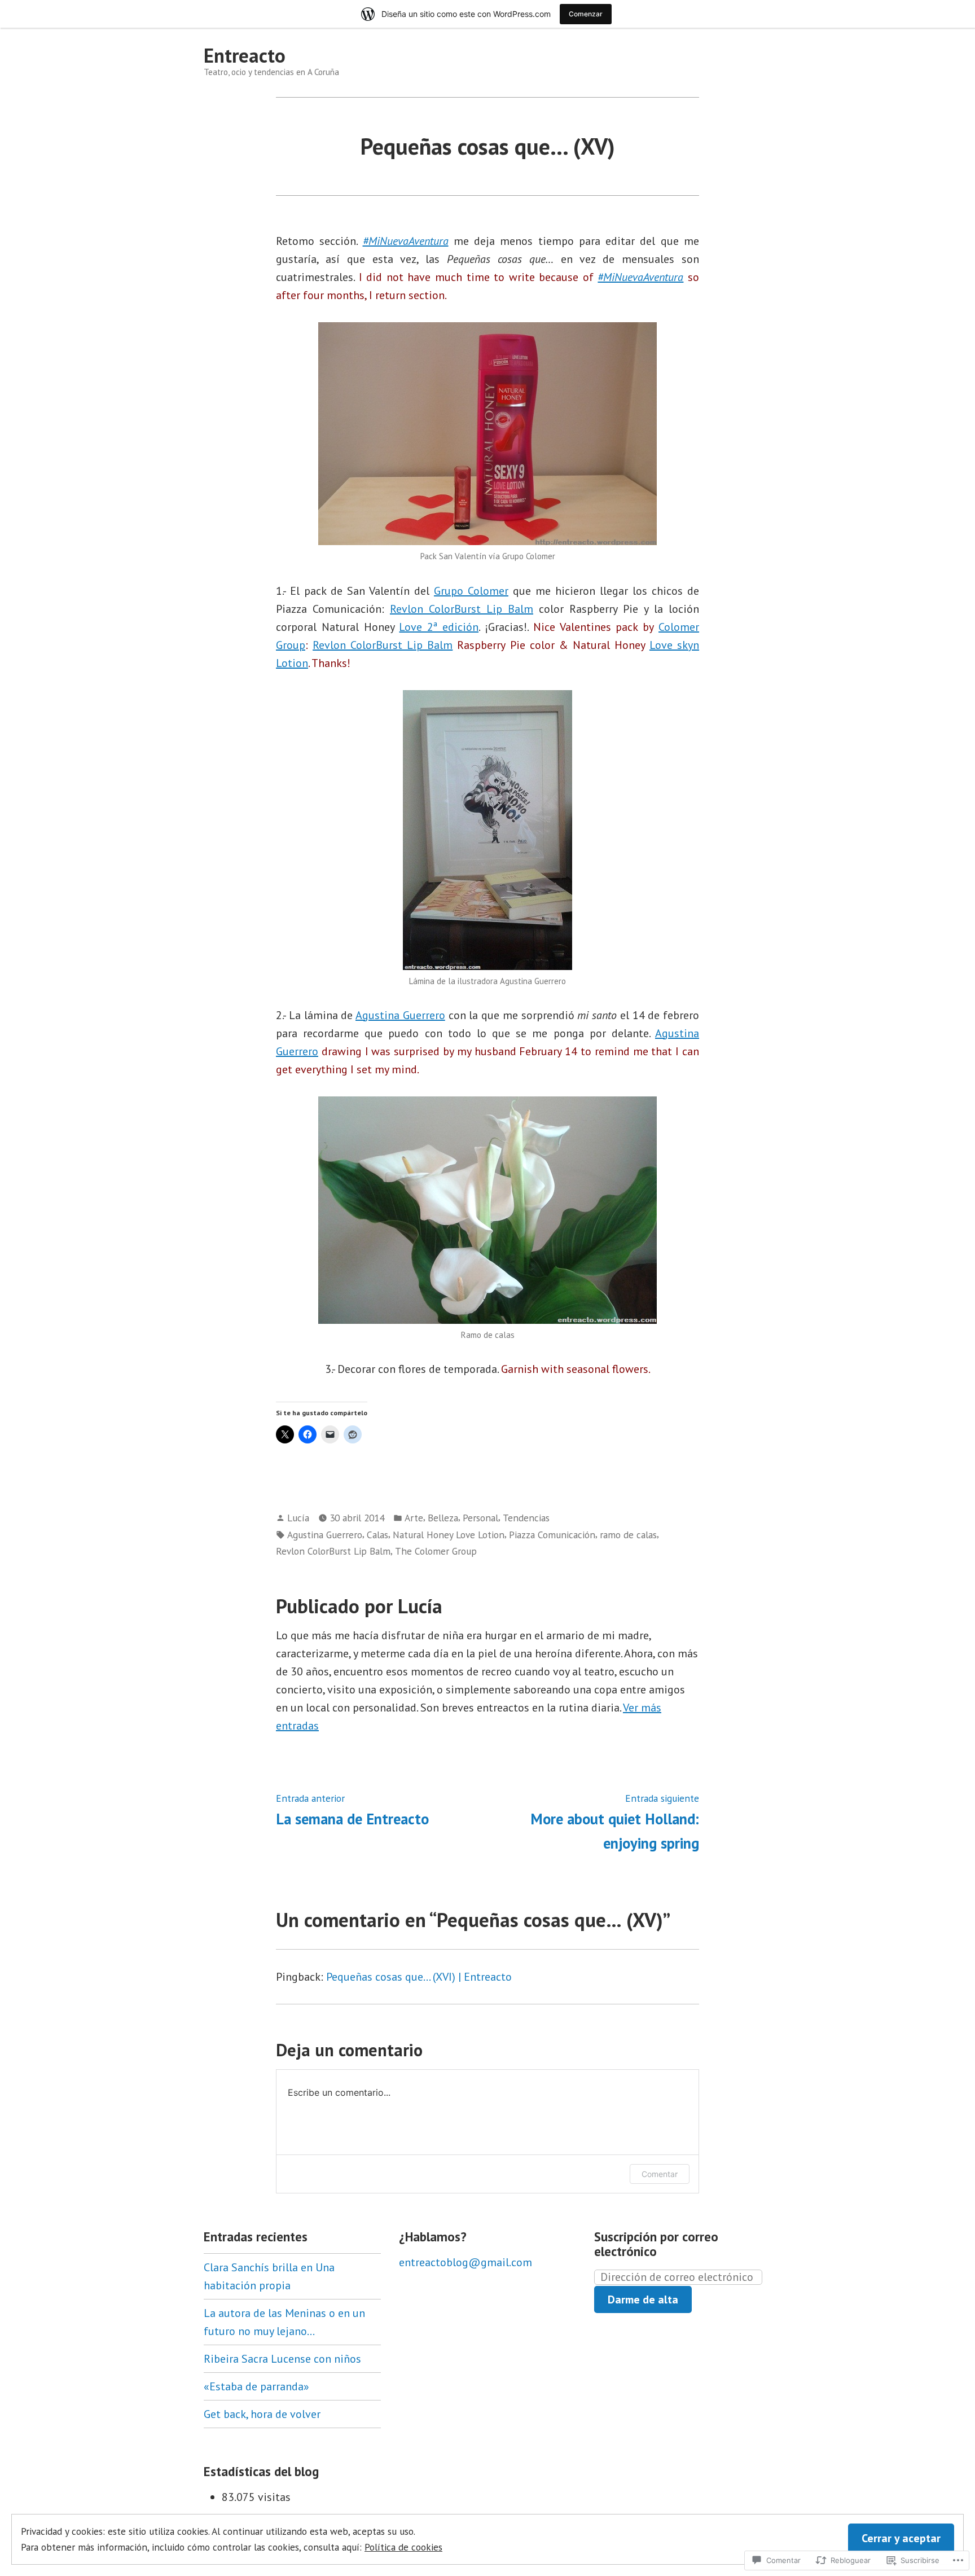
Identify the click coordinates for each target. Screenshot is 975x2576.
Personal (480, 1518)
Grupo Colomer (471, 591)
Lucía (298, 1518)
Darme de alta (643, 2299)
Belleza (443, 1518)
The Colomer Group (436, 1551)
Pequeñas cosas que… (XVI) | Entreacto (419, 1977)
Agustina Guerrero (400, 1015)
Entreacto (245, 55)
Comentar (660, 2174)
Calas (377, 1535)
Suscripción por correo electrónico (656, 2244)
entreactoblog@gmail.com (465, 2262)
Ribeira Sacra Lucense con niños (282, 2359)
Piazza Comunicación (552, 1535)
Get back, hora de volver (262, 2414)
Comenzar (586, 14)
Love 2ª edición (439, 627)
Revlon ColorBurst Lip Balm (462, 609)
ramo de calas (628, 1535)
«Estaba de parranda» (256, 2386)
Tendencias (526, 1518)
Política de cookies (403, 2547)
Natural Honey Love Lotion (449, 1535)
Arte (414, 1518)
